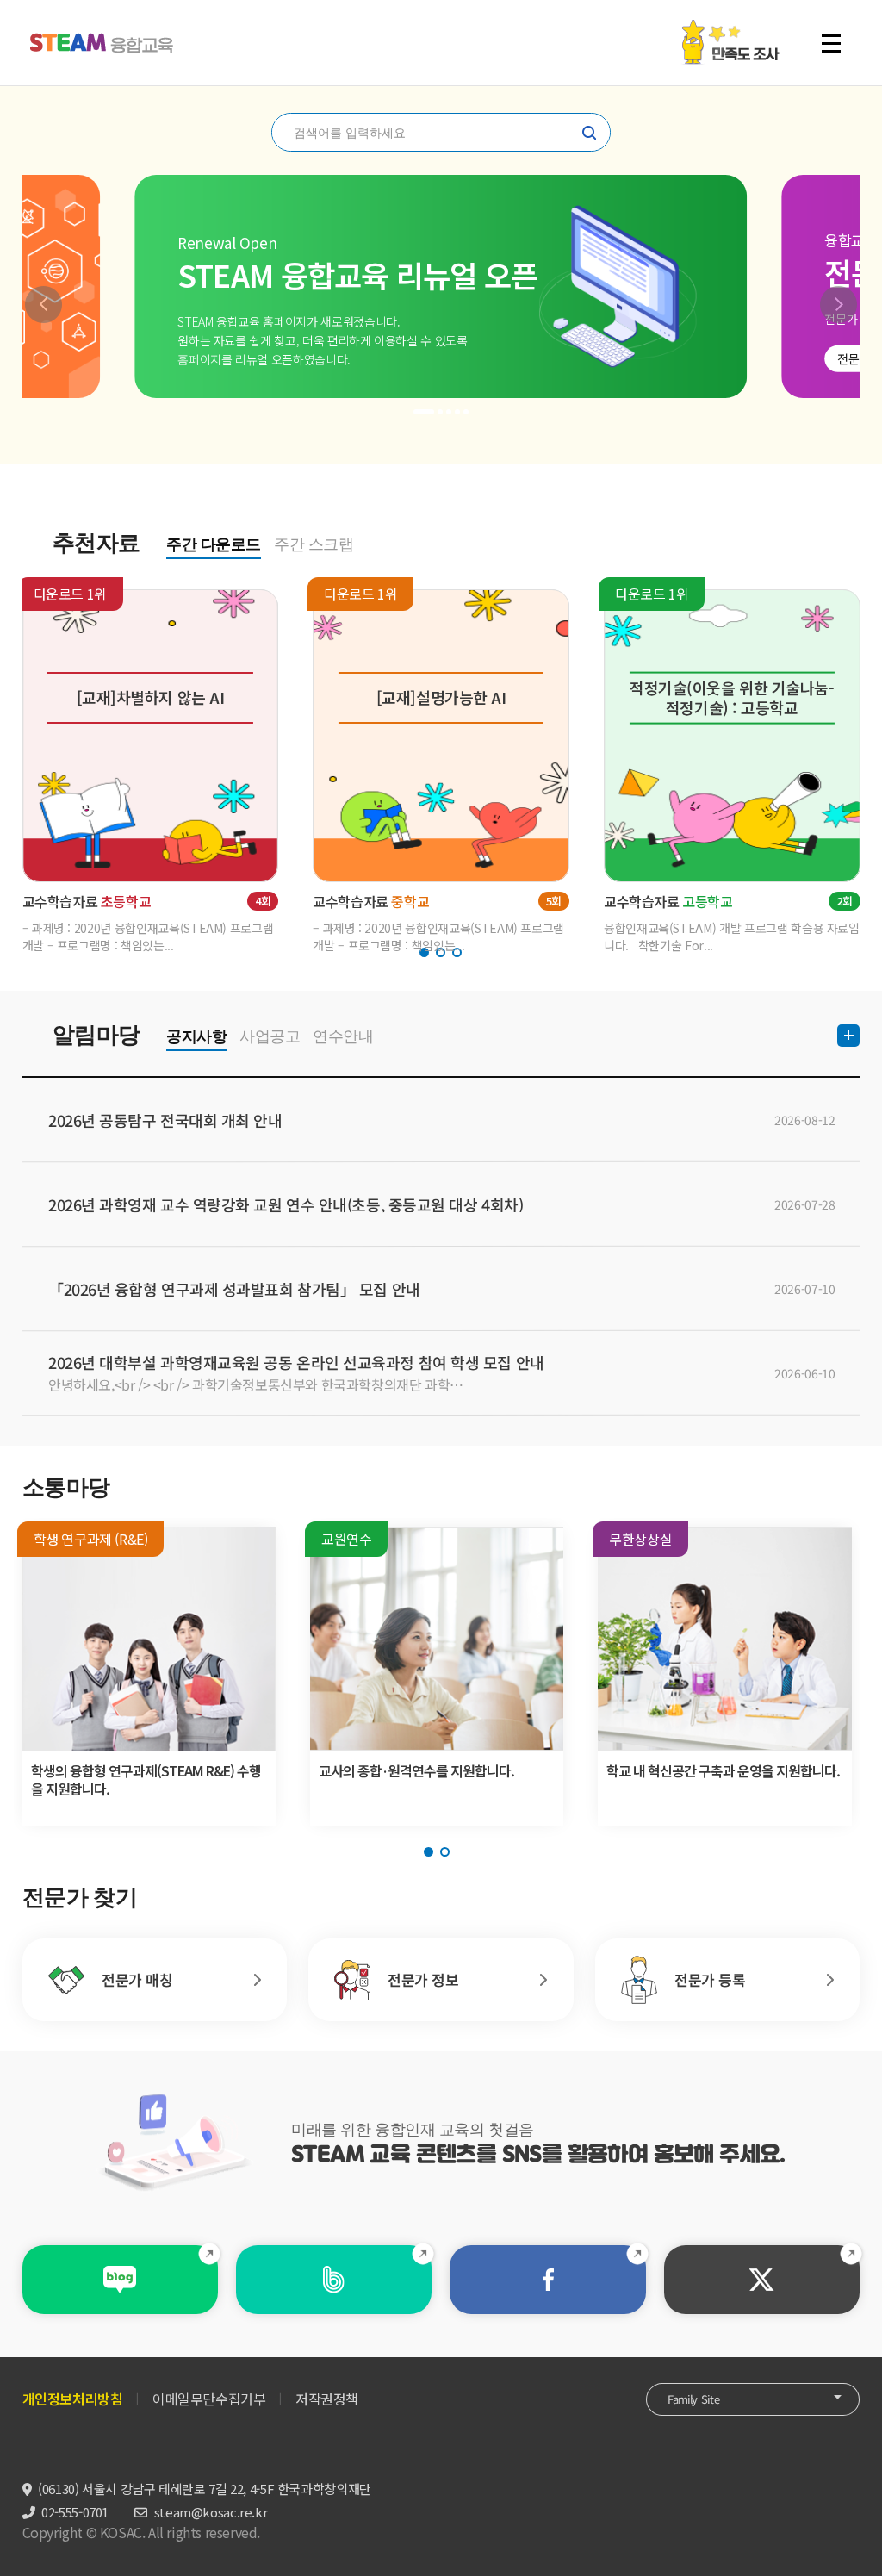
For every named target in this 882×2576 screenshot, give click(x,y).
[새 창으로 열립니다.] (120, 2280)
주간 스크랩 (314, 544)
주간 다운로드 (214, 544)
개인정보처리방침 (73, 2399)
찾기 (589, 133)
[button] (43, 305)
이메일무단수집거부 (209, 2399)
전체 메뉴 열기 (839, 43)
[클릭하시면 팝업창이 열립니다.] (730, 28)
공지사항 (196, 1036)
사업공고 (270, 1036)
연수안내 (343, 1036)
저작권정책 (327, 2399)
